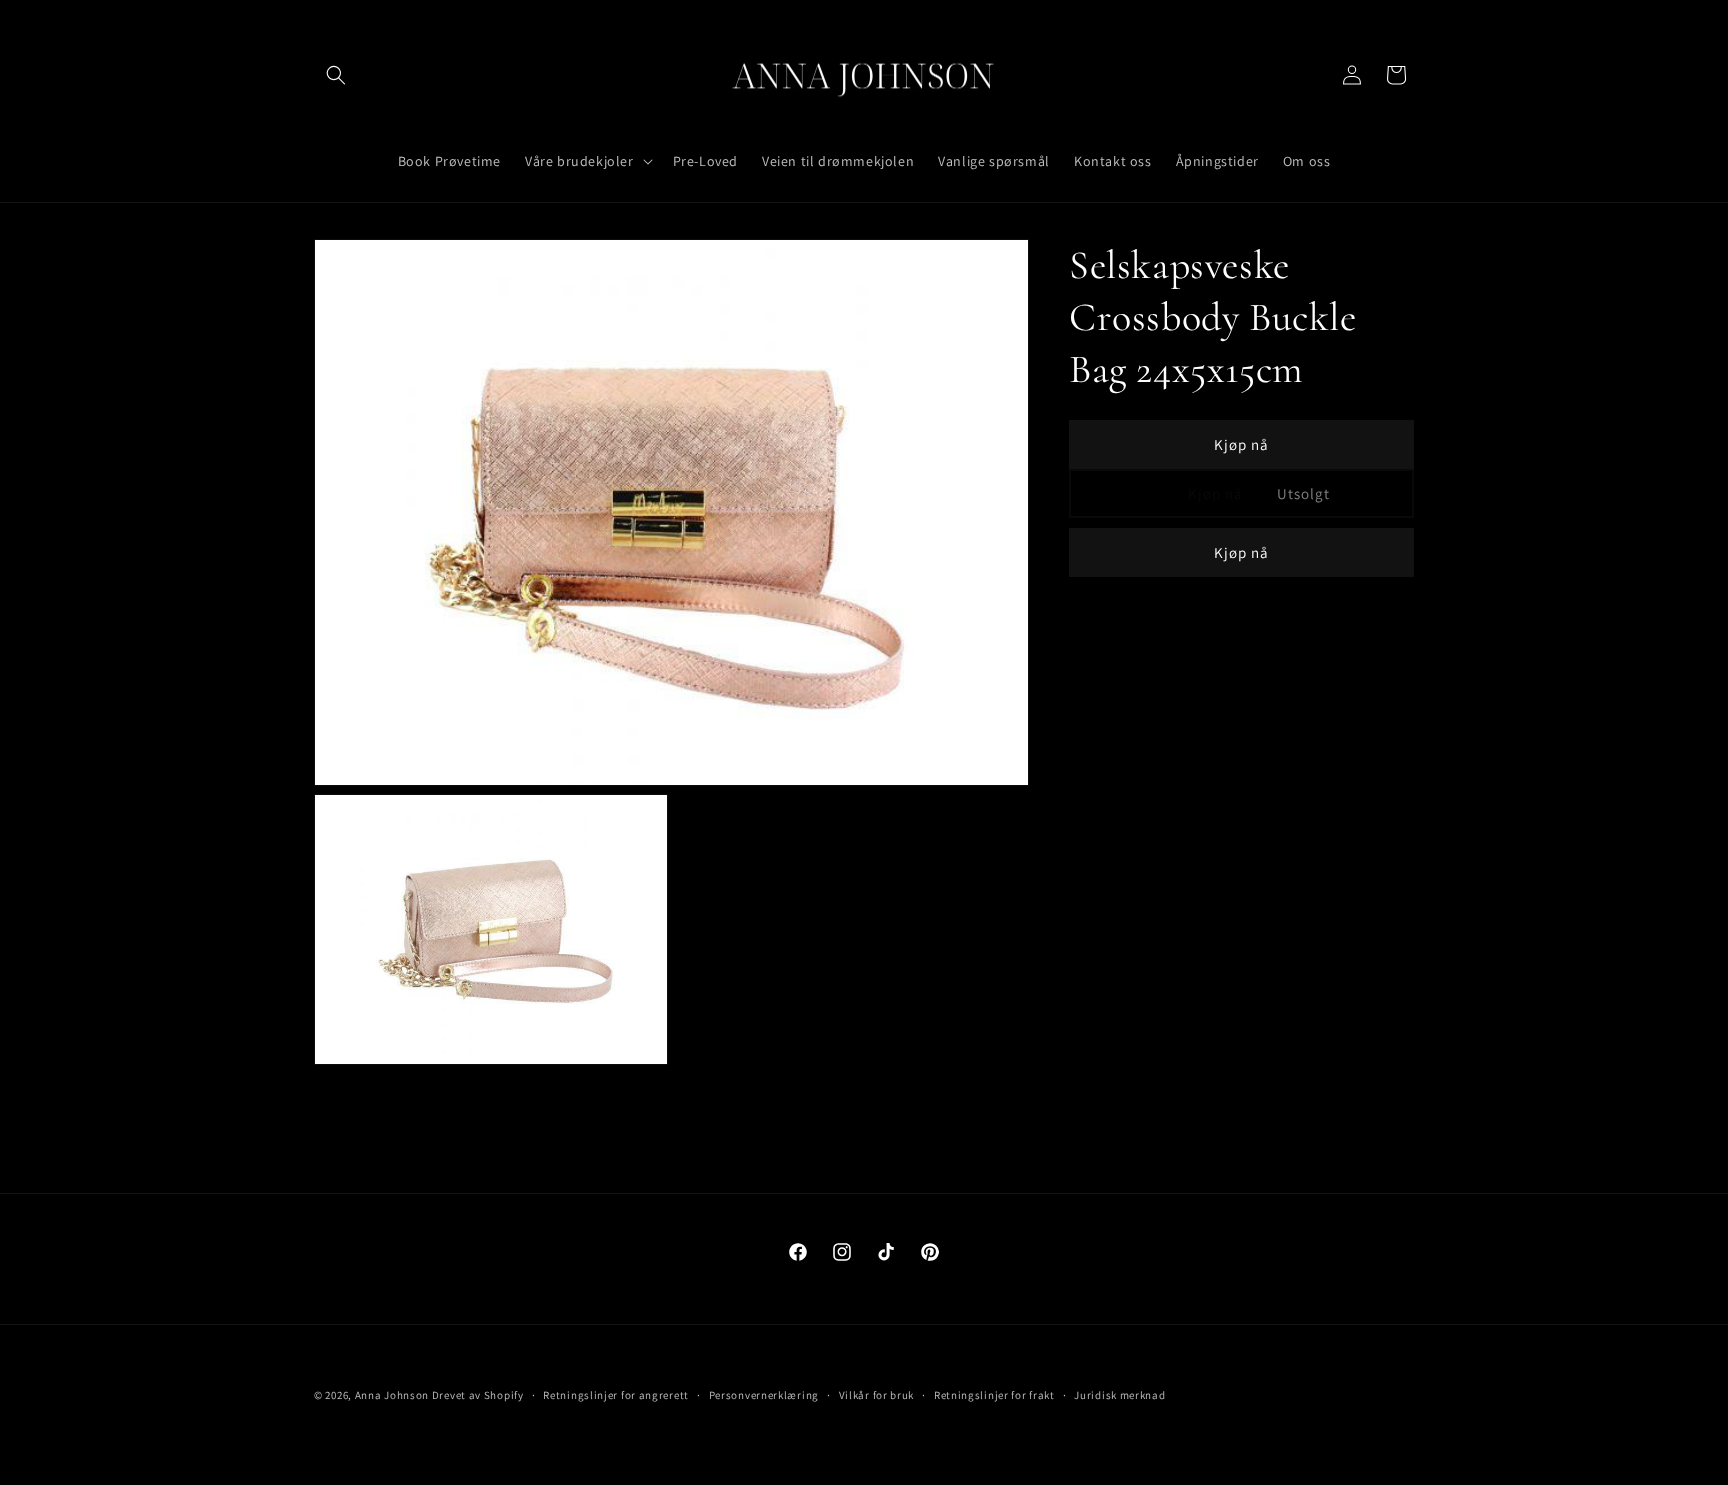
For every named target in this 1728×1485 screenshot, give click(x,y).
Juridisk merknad (1119, 1395)
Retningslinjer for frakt (994, 1395)
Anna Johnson (392, 1395)
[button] (336, 75)
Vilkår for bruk (877, 1395)
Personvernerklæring (764, 1395)
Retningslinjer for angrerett (616, 1395)
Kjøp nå (1241, 444)
